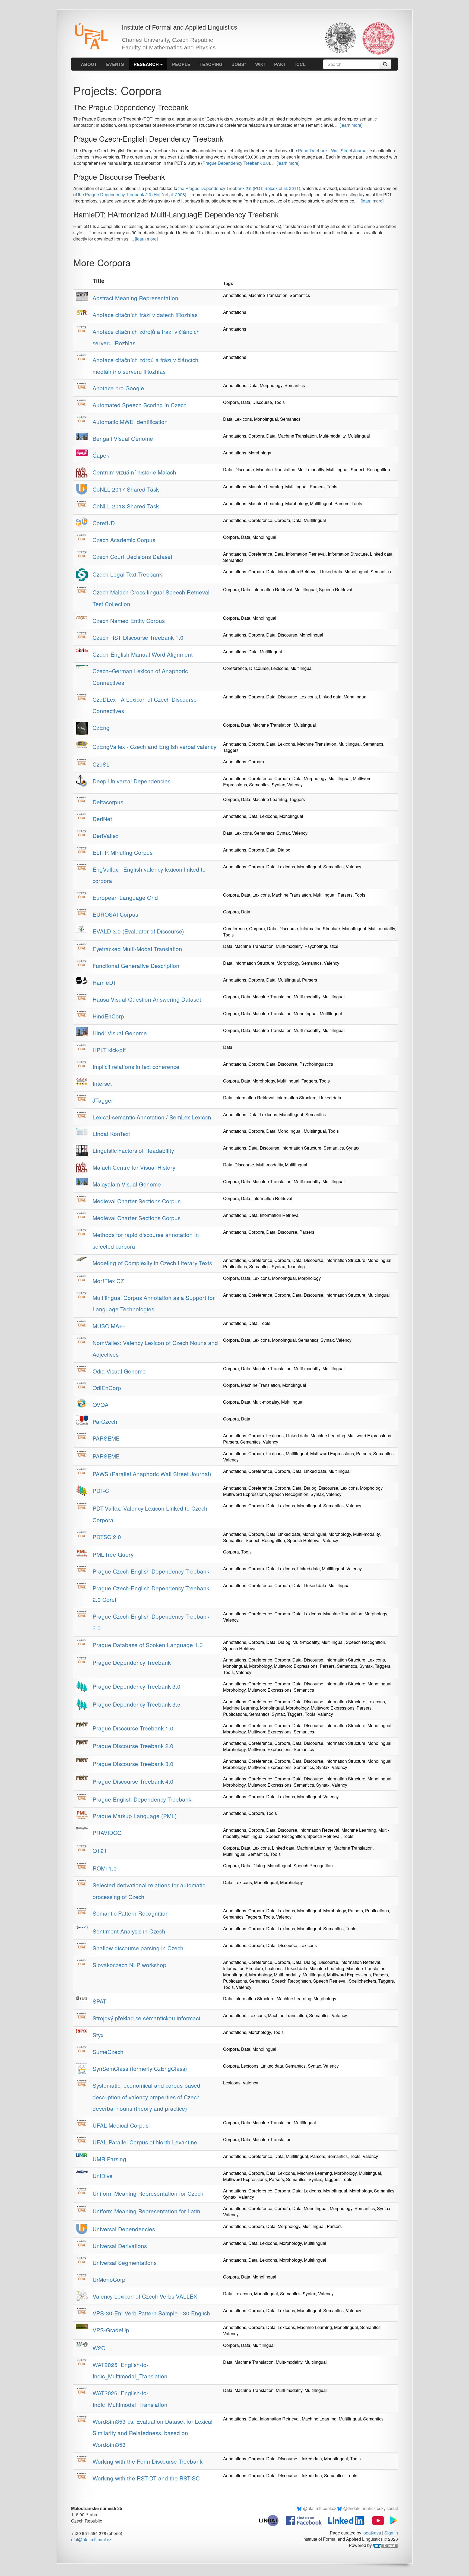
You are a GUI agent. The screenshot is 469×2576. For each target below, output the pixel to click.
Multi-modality (332, 436)
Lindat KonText (111, 1134)
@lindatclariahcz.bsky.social (371, 2508)
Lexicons (243, 419)
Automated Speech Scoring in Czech (140, 405)
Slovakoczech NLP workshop (129, 1965)
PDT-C (101, 1490)
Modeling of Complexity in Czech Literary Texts (152, 1263)
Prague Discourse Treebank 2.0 (133, 1746)
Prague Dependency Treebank (132, 1662)
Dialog (284, 850)
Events (115, 64)
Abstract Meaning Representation (135, 298)
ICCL (300, 64)
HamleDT (104, 982)
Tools (279, 402)
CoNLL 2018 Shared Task (126, 506)
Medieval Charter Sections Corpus (137, 1201)
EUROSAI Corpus (115, 914)
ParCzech (105, 1421)
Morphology (271, 385)
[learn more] (351, 125)
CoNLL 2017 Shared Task (126, 489)
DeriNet (102, 819)
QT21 (100, 1850)
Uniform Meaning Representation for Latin (146, 2211)
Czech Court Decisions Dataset (132, 556)
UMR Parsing (109, 2159)
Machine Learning (266, 487)
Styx (98, 2035)
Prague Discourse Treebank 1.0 (133, 1728)
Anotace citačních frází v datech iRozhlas (145, 315)
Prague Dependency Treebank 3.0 (137, 1686)
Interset (102, 1083)
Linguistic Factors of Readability (133, 1150)
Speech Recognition (370, 469)
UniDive (103, 2176)
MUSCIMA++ (109, 1326)
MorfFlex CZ (108, 1281)
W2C (99, 2348)
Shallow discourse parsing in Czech (138, 1948)
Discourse (262, 402)
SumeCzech (108, 2052)
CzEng (101, 727)
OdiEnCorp (107, 1388)
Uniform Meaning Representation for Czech (148, 2193)
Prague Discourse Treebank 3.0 (133, 1764)
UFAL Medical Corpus (121, 2125)
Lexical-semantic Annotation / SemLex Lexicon (152, 1117)
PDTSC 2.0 (107, 1537)
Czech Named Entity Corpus (129, 621)
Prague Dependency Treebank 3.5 (137, 1704)
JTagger (103, 1100)
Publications (235, 1266)
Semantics (300, 295)
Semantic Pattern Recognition (131, 1913)
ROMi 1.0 (105, 1868)
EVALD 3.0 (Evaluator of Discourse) (138, 931)
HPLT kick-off (109, 1050)
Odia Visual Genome (119, 1371)
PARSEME (106, 1438)
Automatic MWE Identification (130, 422)
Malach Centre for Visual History (134, 1167)
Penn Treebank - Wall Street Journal (333, 151)
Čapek (101, 455)
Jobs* (239, 64)
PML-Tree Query (113, 1554)
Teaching (211, 64)
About (89, 64)
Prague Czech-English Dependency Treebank (151, 1571)
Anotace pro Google (118, 388)
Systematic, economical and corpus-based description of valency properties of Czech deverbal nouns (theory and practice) (146, 2097)
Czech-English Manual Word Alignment (143, 654)
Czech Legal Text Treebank (127, 574)
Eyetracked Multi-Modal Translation (137, 949)
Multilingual (359, 436)
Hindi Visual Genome (120, 1033)
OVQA (101, 1404)
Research (147, 64)
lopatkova (372, 2533)
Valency (295, 785)
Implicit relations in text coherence (136, 1067)
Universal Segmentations (125, 2262)
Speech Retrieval (336, 589)
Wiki (260, 64)
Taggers (231, 750)
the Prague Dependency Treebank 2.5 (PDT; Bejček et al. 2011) (239, 188)
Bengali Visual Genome (123, 438)
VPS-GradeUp (111, 2330)
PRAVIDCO (107, 1833)
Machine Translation (268, 295)
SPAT (99, 2001)
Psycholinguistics (321, 946)
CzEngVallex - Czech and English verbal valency (154, 746)
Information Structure (348, 554)
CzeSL (101, 764)
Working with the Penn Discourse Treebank (148, 2461)
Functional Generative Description (136, 966)
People (181, 64)
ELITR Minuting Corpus (123, 852)
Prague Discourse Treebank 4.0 (133, 1781)
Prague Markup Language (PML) (135, 1816)
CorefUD (104, 523)
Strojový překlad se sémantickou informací (146, 2018)
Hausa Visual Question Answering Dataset (147, 999)
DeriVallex (105, 836)
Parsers (317, 487)
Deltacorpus (108, 802)
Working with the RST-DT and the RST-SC (146, 2478)
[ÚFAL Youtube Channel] (375, 2520)
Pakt (280, 64)
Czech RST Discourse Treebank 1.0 (138, 637)
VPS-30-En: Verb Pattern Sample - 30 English (151, 2313)
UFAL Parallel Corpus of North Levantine (145, 2142)
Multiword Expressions (369, 1436)
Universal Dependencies (124, 2229)
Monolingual (266, 419)
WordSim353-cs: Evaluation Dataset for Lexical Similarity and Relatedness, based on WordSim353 (153, 2433)
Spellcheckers (362, 1981)
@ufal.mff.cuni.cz (320, 2508)
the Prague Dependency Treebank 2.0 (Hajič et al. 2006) (132, 194)
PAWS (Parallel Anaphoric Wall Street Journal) (152, 1474)
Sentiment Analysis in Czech (129, 1931)
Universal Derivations (120, 2246)
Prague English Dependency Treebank (142, 1799)
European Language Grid (125, 897)
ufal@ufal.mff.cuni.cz (91, 2539)
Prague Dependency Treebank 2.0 (236, 163)
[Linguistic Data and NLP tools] (272, 2520)
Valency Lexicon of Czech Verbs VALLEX (145, 2296)
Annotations (235, 295)
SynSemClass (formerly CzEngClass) (140, 2068)
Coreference (260, 520)
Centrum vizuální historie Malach (134, 472)
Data (253, 385)
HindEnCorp (108, 1016)
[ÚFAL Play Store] (392, 2520)
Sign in (391, 2533)
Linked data (381, 554)
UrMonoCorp (109, 2279)
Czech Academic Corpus (124, 540)
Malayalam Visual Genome (127, 1184)
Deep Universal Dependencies (131, 781)
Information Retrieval (306, 554)
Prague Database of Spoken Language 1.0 (148, 1645)
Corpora (231, 402)
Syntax (278, 785)
